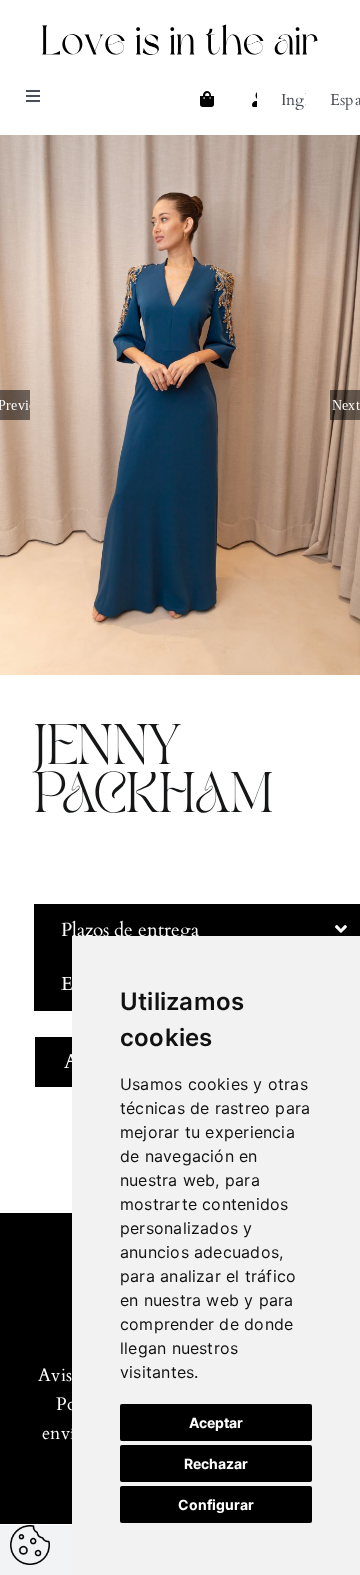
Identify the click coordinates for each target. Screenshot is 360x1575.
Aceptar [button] (216, 1422)
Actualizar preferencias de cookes (30, 1545)
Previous (15, 405)
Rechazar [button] (216, 1463)
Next (346, 405)
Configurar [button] (216, 1504)
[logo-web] (180, 28)
